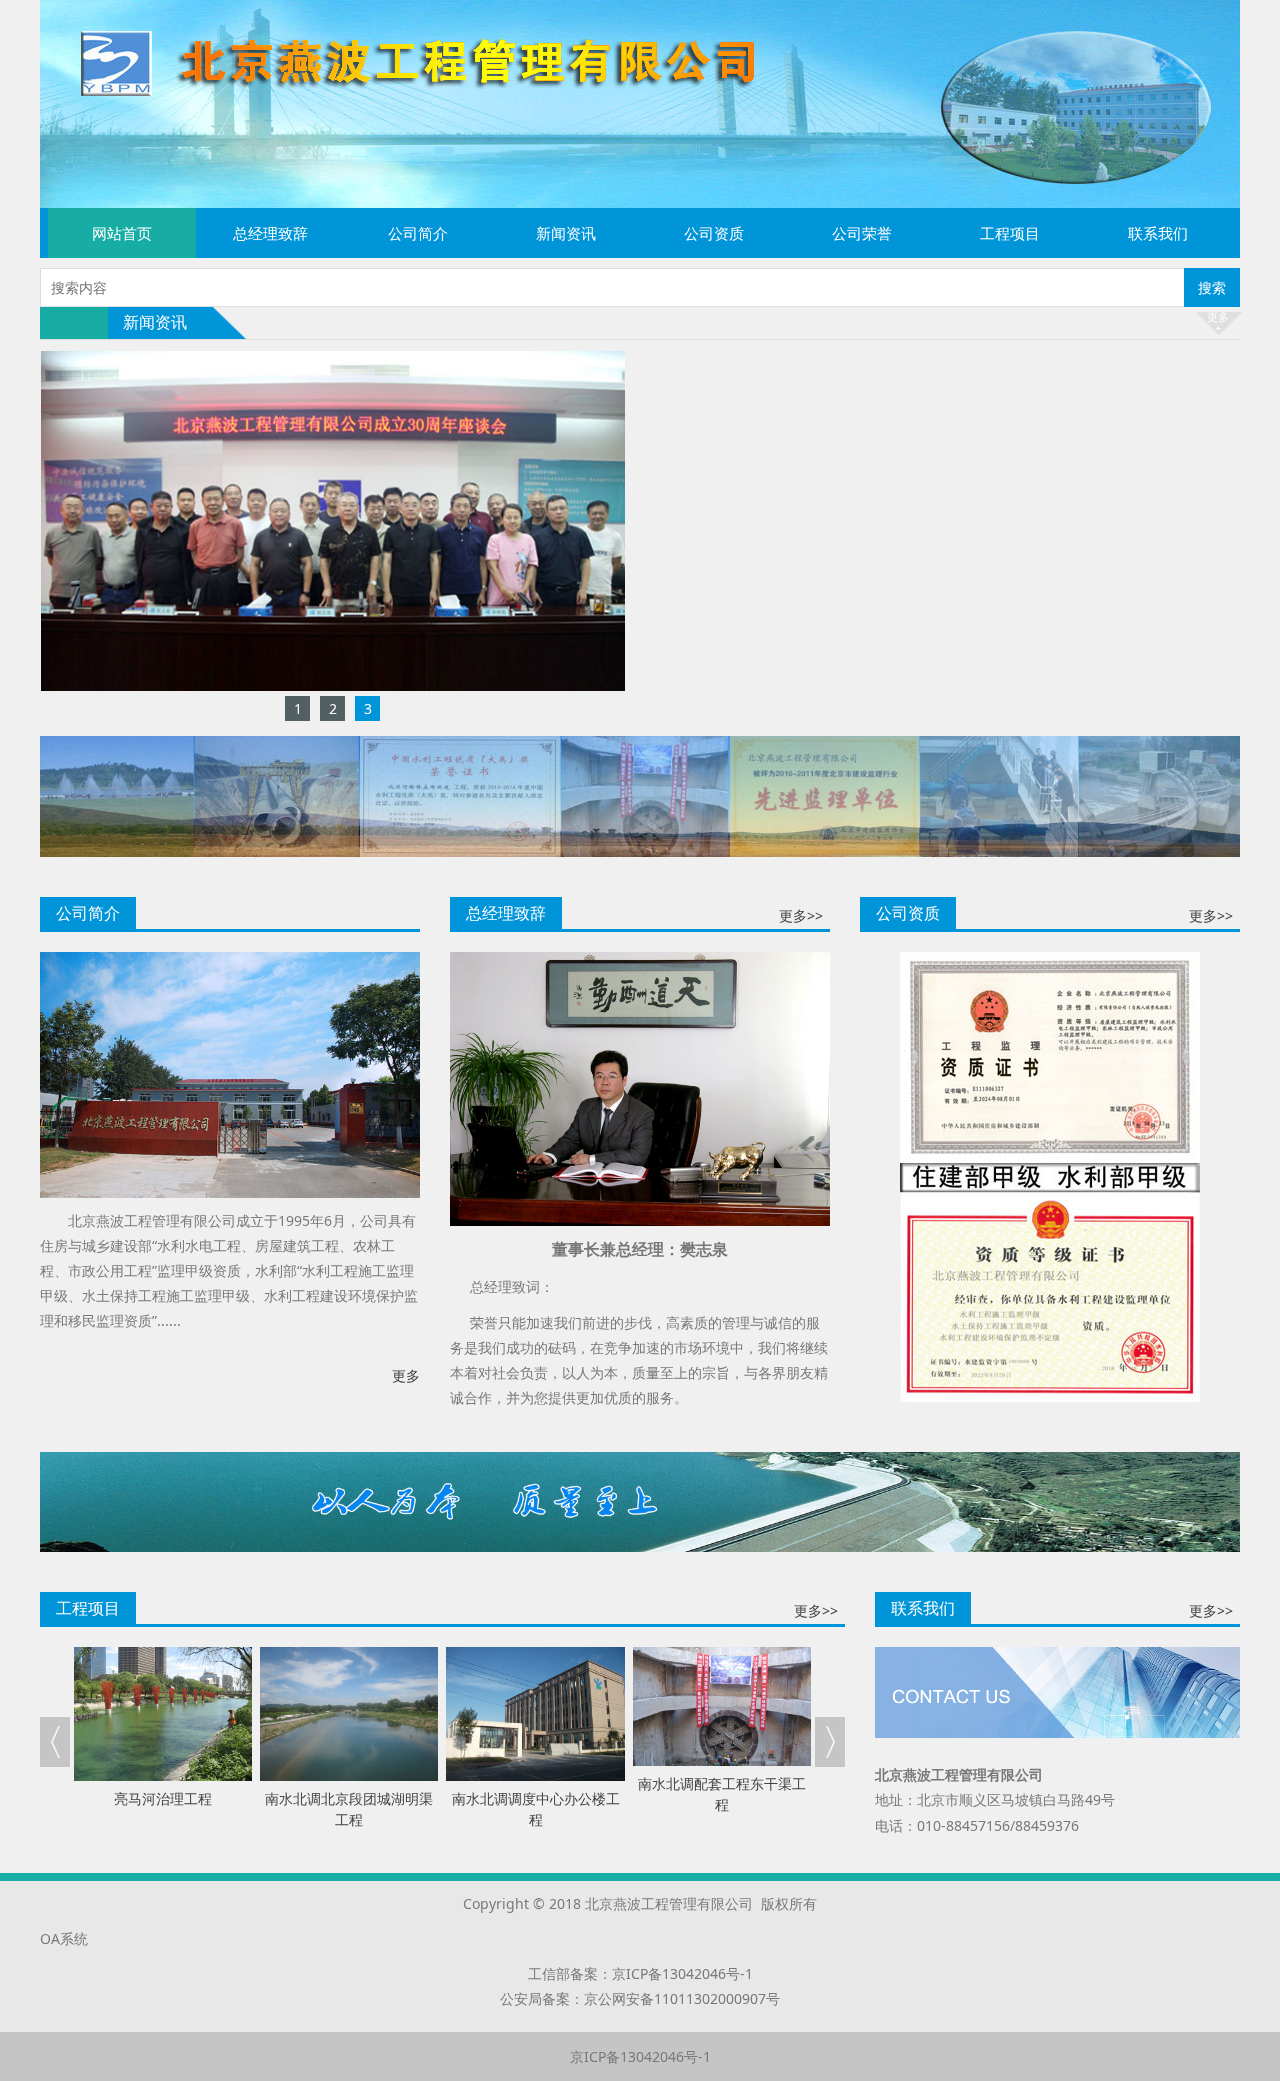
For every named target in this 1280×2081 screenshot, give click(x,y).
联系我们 (1158, 233)
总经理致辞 (270, 233)
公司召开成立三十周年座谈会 (830, 439)
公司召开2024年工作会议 (818, 691)
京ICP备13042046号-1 (682, 1973)
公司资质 (714, 233)
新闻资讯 (566, 233)
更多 (406, 1375)
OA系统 (64, 1938)
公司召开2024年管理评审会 (825, 511)
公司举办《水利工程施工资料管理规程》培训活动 (893, 547)
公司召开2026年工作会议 (818, 367)
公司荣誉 (862, 233)
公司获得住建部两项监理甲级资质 (844, 655)
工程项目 (1010, 233)
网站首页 (122, 233)
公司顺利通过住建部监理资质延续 (844, 619)
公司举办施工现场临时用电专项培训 (851, 475)
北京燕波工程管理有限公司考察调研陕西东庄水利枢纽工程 (921, 403)
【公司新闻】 (697, 367)
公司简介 (418, 233)
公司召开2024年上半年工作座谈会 (846, 583)
